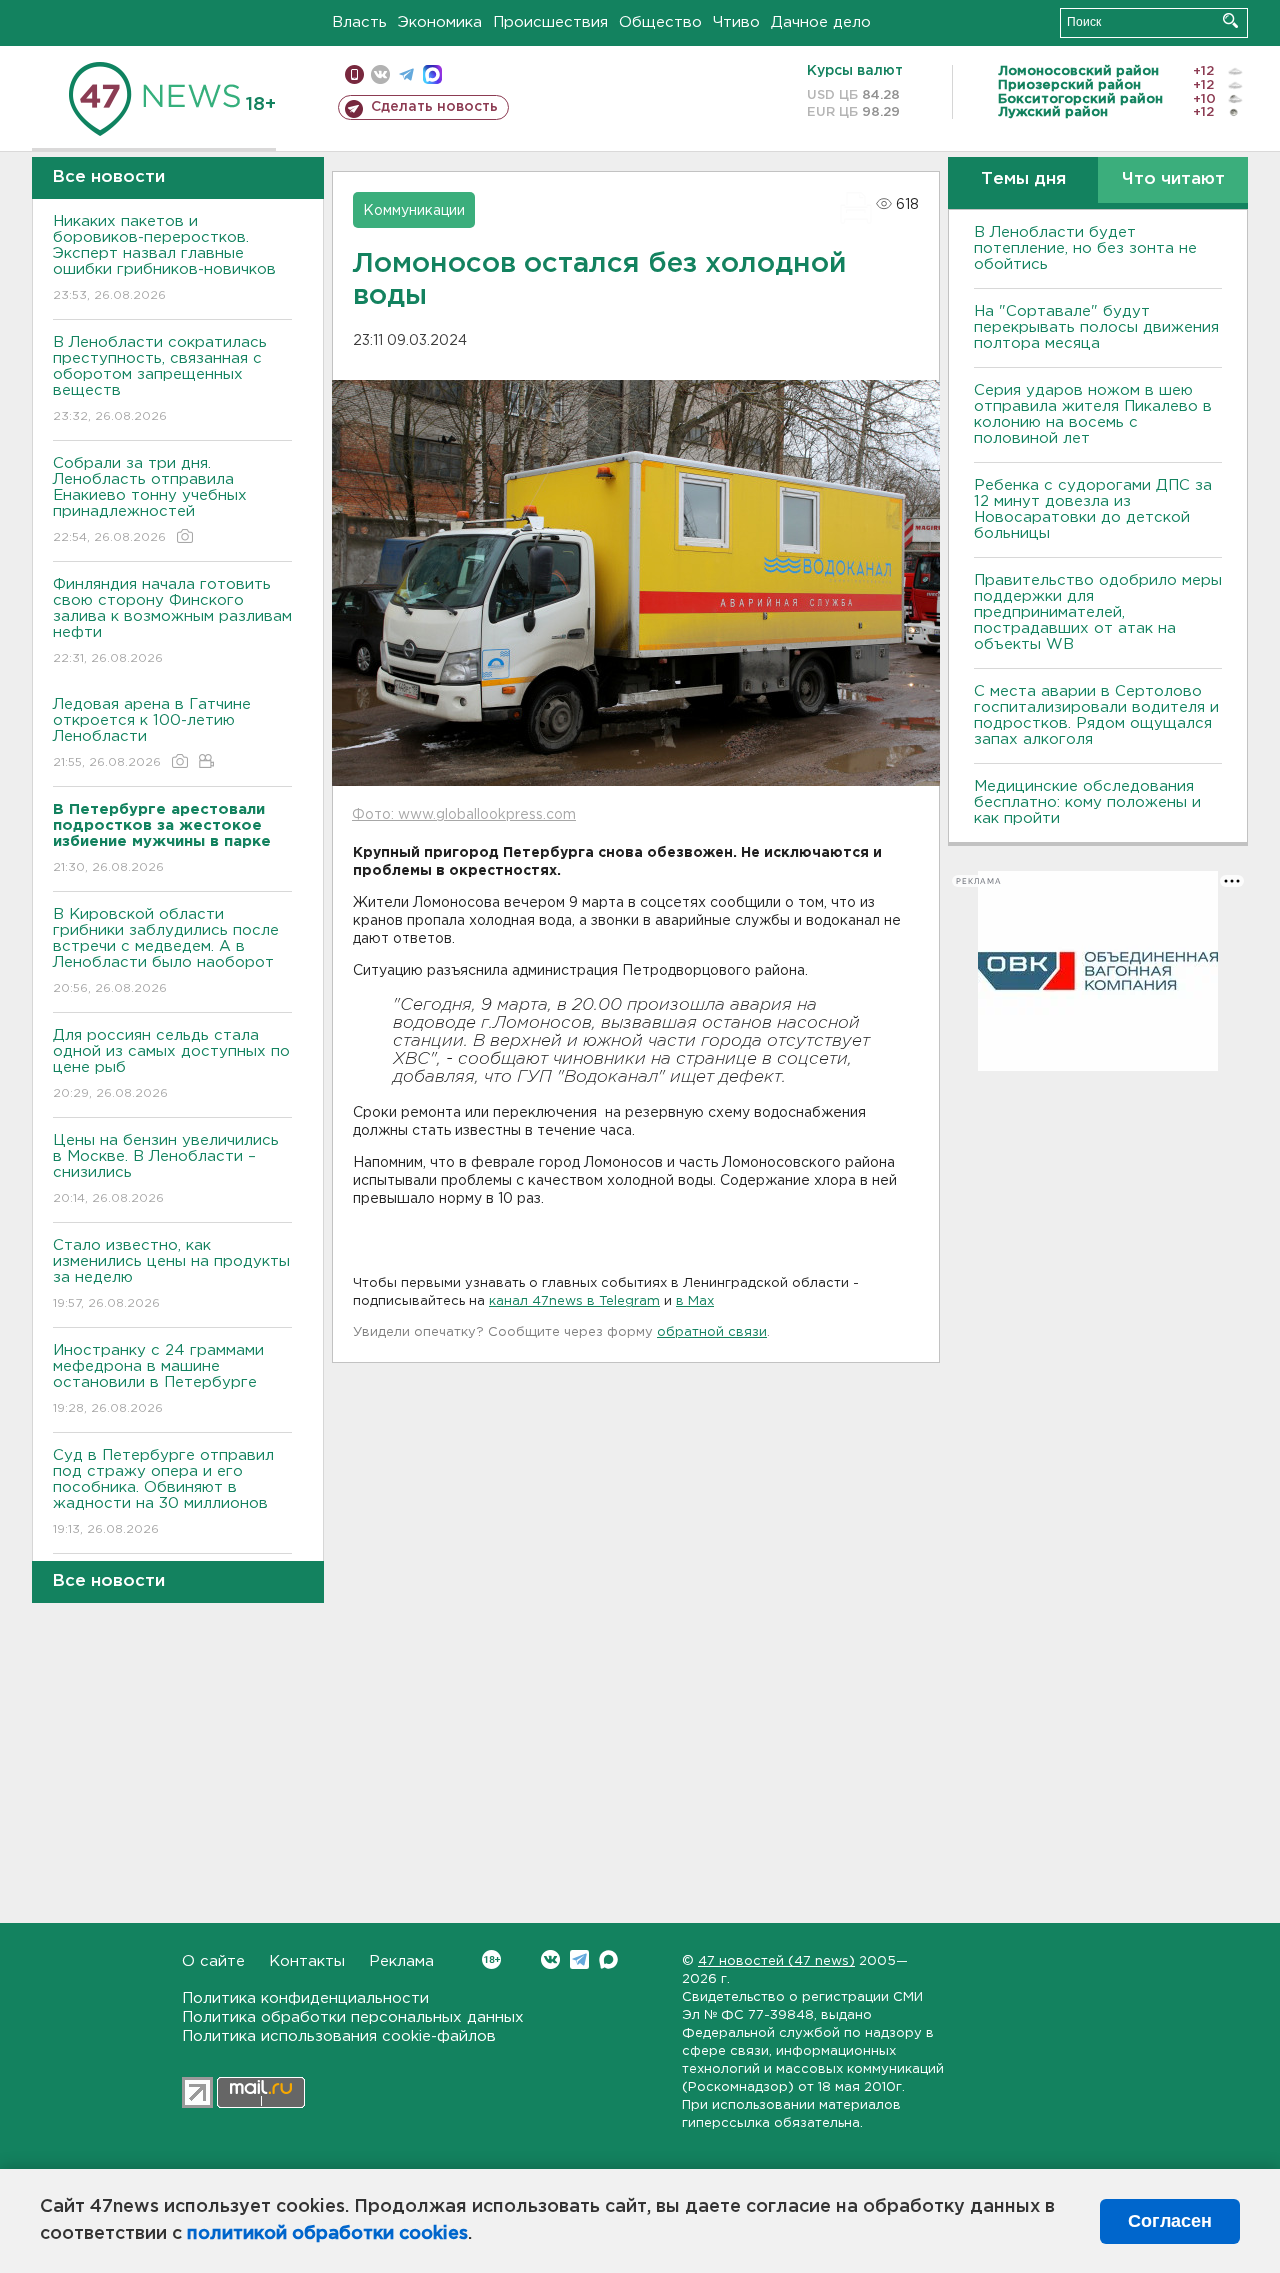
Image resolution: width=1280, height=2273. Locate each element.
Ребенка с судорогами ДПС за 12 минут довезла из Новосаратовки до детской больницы (1093, 509)
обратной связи (712, 1332)
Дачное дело (821, 22)
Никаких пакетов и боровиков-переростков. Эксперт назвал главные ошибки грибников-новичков (164, 258)
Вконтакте (550, 1959)
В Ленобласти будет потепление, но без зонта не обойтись (1085, 248)
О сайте (213, 1961)
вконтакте (380, 74)
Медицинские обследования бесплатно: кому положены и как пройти (1087, 802)
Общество (660, 22)
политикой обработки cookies (327, 2234)
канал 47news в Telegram (574, 1301)
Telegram (579, 1959)
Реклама (401, 1961)
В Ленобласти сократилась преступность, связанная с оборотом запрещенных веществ (160, 379)
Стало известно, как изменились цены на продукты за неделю (171, 1274)
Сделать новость (434, 107)
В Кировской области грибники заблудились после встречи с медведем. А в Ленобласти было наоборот (166, 951)
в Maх (695, 1301)
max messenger (432, 74)
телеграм (406, 74)
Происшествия (550, 22)
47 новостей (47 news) (776, 1961)
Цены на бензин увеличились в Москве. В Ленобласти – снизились (166, 1169)
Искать (1230, 20)
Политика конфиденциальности (305, 1998)
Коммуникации (414, 211)
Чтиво (736, 22)
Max (608, 1959)
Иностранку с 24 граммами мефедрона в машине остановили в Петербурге (158, 1379)
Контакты (307, 1961)
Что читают (1173, 179)
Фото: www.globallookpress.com (464, 815)
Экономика (440, 22)
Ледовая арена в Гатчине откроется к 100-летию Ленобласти (152, 733)
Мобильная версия (354, 74)
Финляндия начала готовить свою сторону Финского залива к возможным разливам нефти (172, 621)
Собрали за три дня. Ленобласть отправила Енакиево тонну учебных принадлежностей (150, 500)
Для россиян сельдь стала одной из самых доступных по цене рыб (171, 1064)
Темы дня (1023, 179)
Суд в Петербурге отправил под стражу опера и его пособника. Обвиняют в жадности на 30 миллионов (163, 1492)
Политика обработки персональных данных (353, 2017)
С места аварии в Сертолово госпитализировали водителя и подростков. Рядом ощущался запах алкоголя (1096, 715)
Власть (359, 22)
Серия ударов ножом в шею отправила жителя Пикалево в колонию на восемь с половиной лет (1093, 414)
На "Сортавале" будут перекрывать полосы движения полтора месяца (1096, 327)
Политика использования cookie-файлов (339, 2036)
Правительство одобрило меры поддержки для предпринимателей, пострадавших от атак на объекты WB (1098, 612)
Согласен (1170, 2221)
